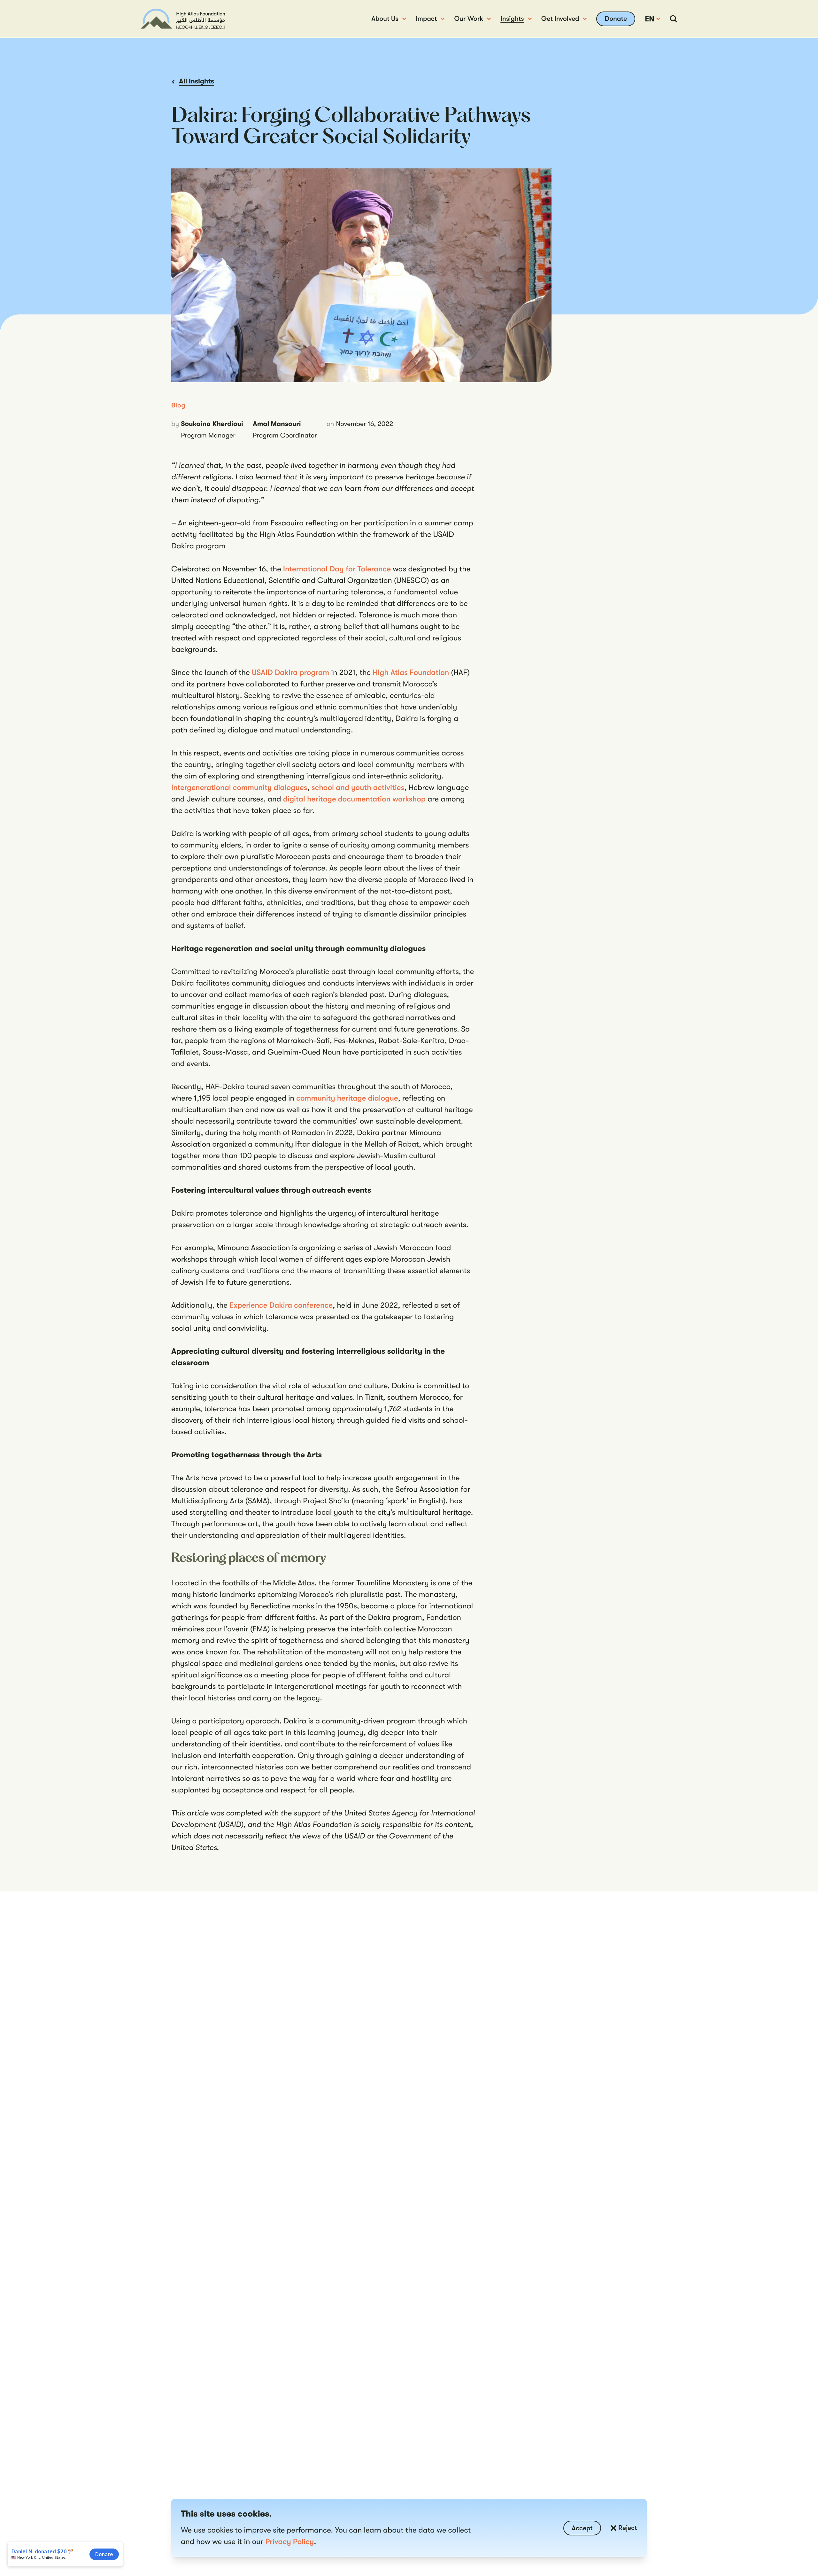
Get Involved (560, 19)
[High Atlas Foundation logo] (183, 19)
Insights (512, 19)
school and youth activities (358, 787)
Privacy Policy (289, 2541)
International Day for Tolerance (337, 569)
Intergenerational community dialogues (239, 787)
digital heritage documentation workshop (354, 799)
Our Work (469, 19)
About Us (385, 19)
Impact (426, 19)
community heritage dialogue (347, 1098)
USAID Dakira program (290, 672)
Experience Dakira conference (281, 1305)
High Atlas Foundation (411, 672)
